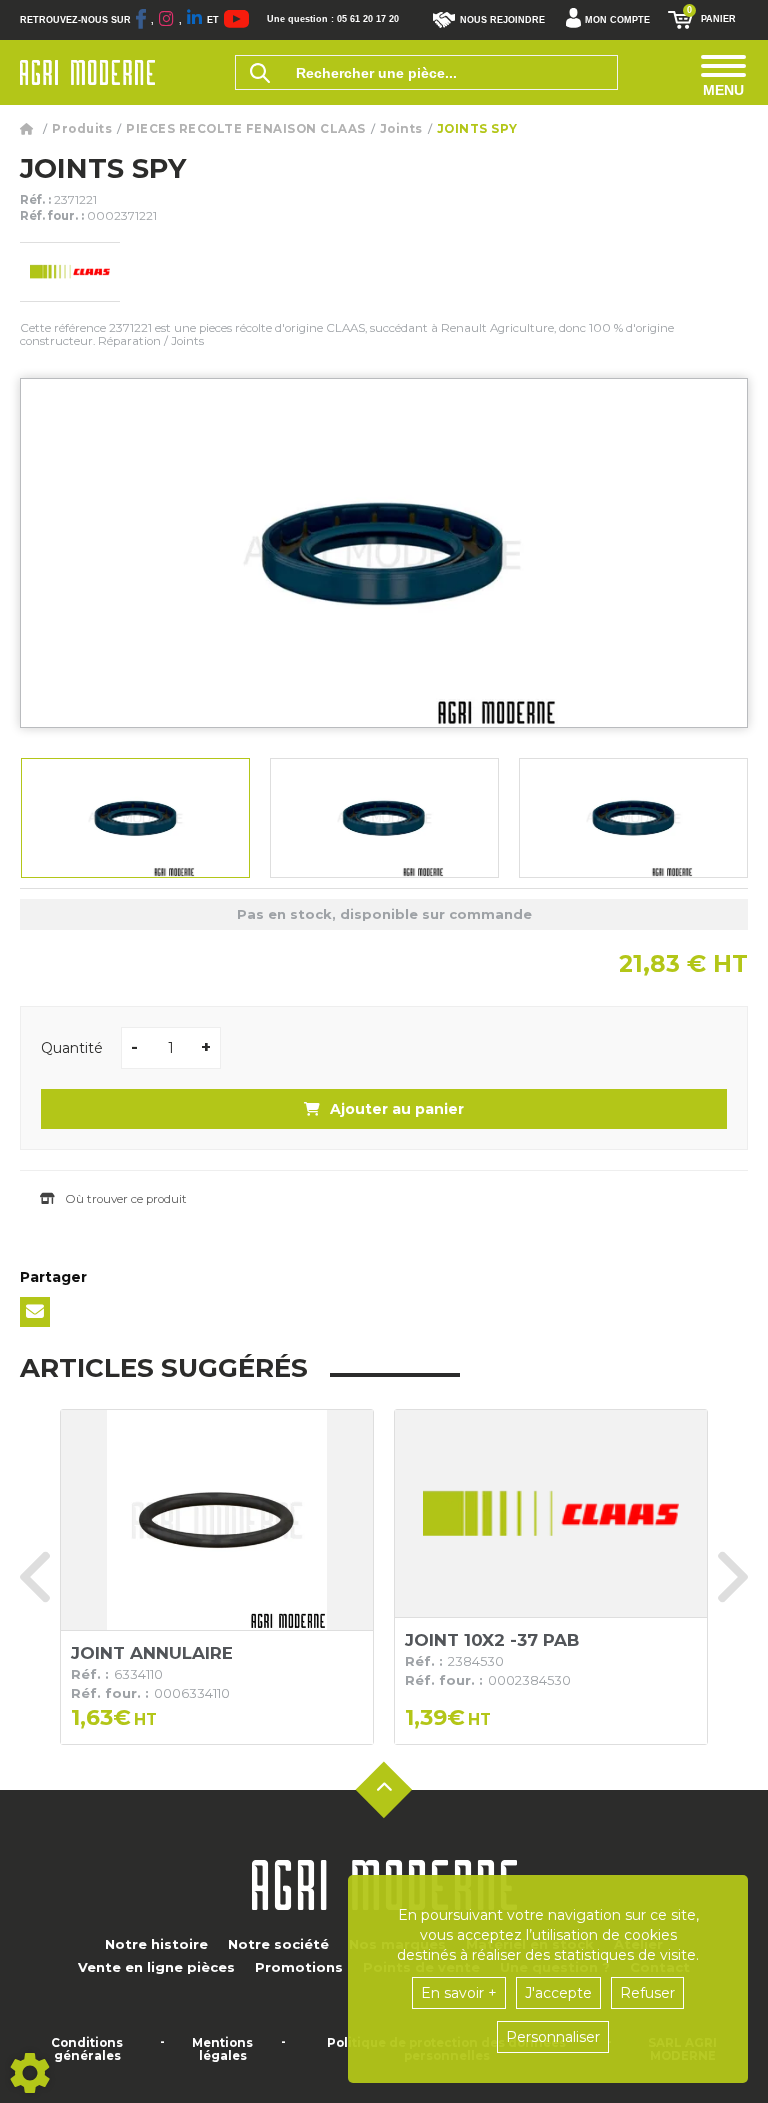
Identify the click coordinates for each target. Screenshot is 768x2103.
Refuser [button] (647, 1993)
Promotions (299, 1967)
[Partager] (35, 1312)
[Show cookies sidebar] (30, 2073)
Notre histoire (156, 1944)
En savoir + (459, 1993)
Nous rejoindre (502, 20)
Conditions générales (87, 2050)
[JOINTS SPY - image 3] (633, 818)
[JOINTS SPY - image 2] (384, 818)
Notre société (278, 1944)
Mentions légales (222, 2050)
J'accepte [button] (558, 1993)
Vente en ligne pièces (156, 1967)
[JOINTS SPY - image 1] (135, 818)
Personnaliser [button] (553, 2037)
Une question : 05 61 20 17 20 (333, 19)
